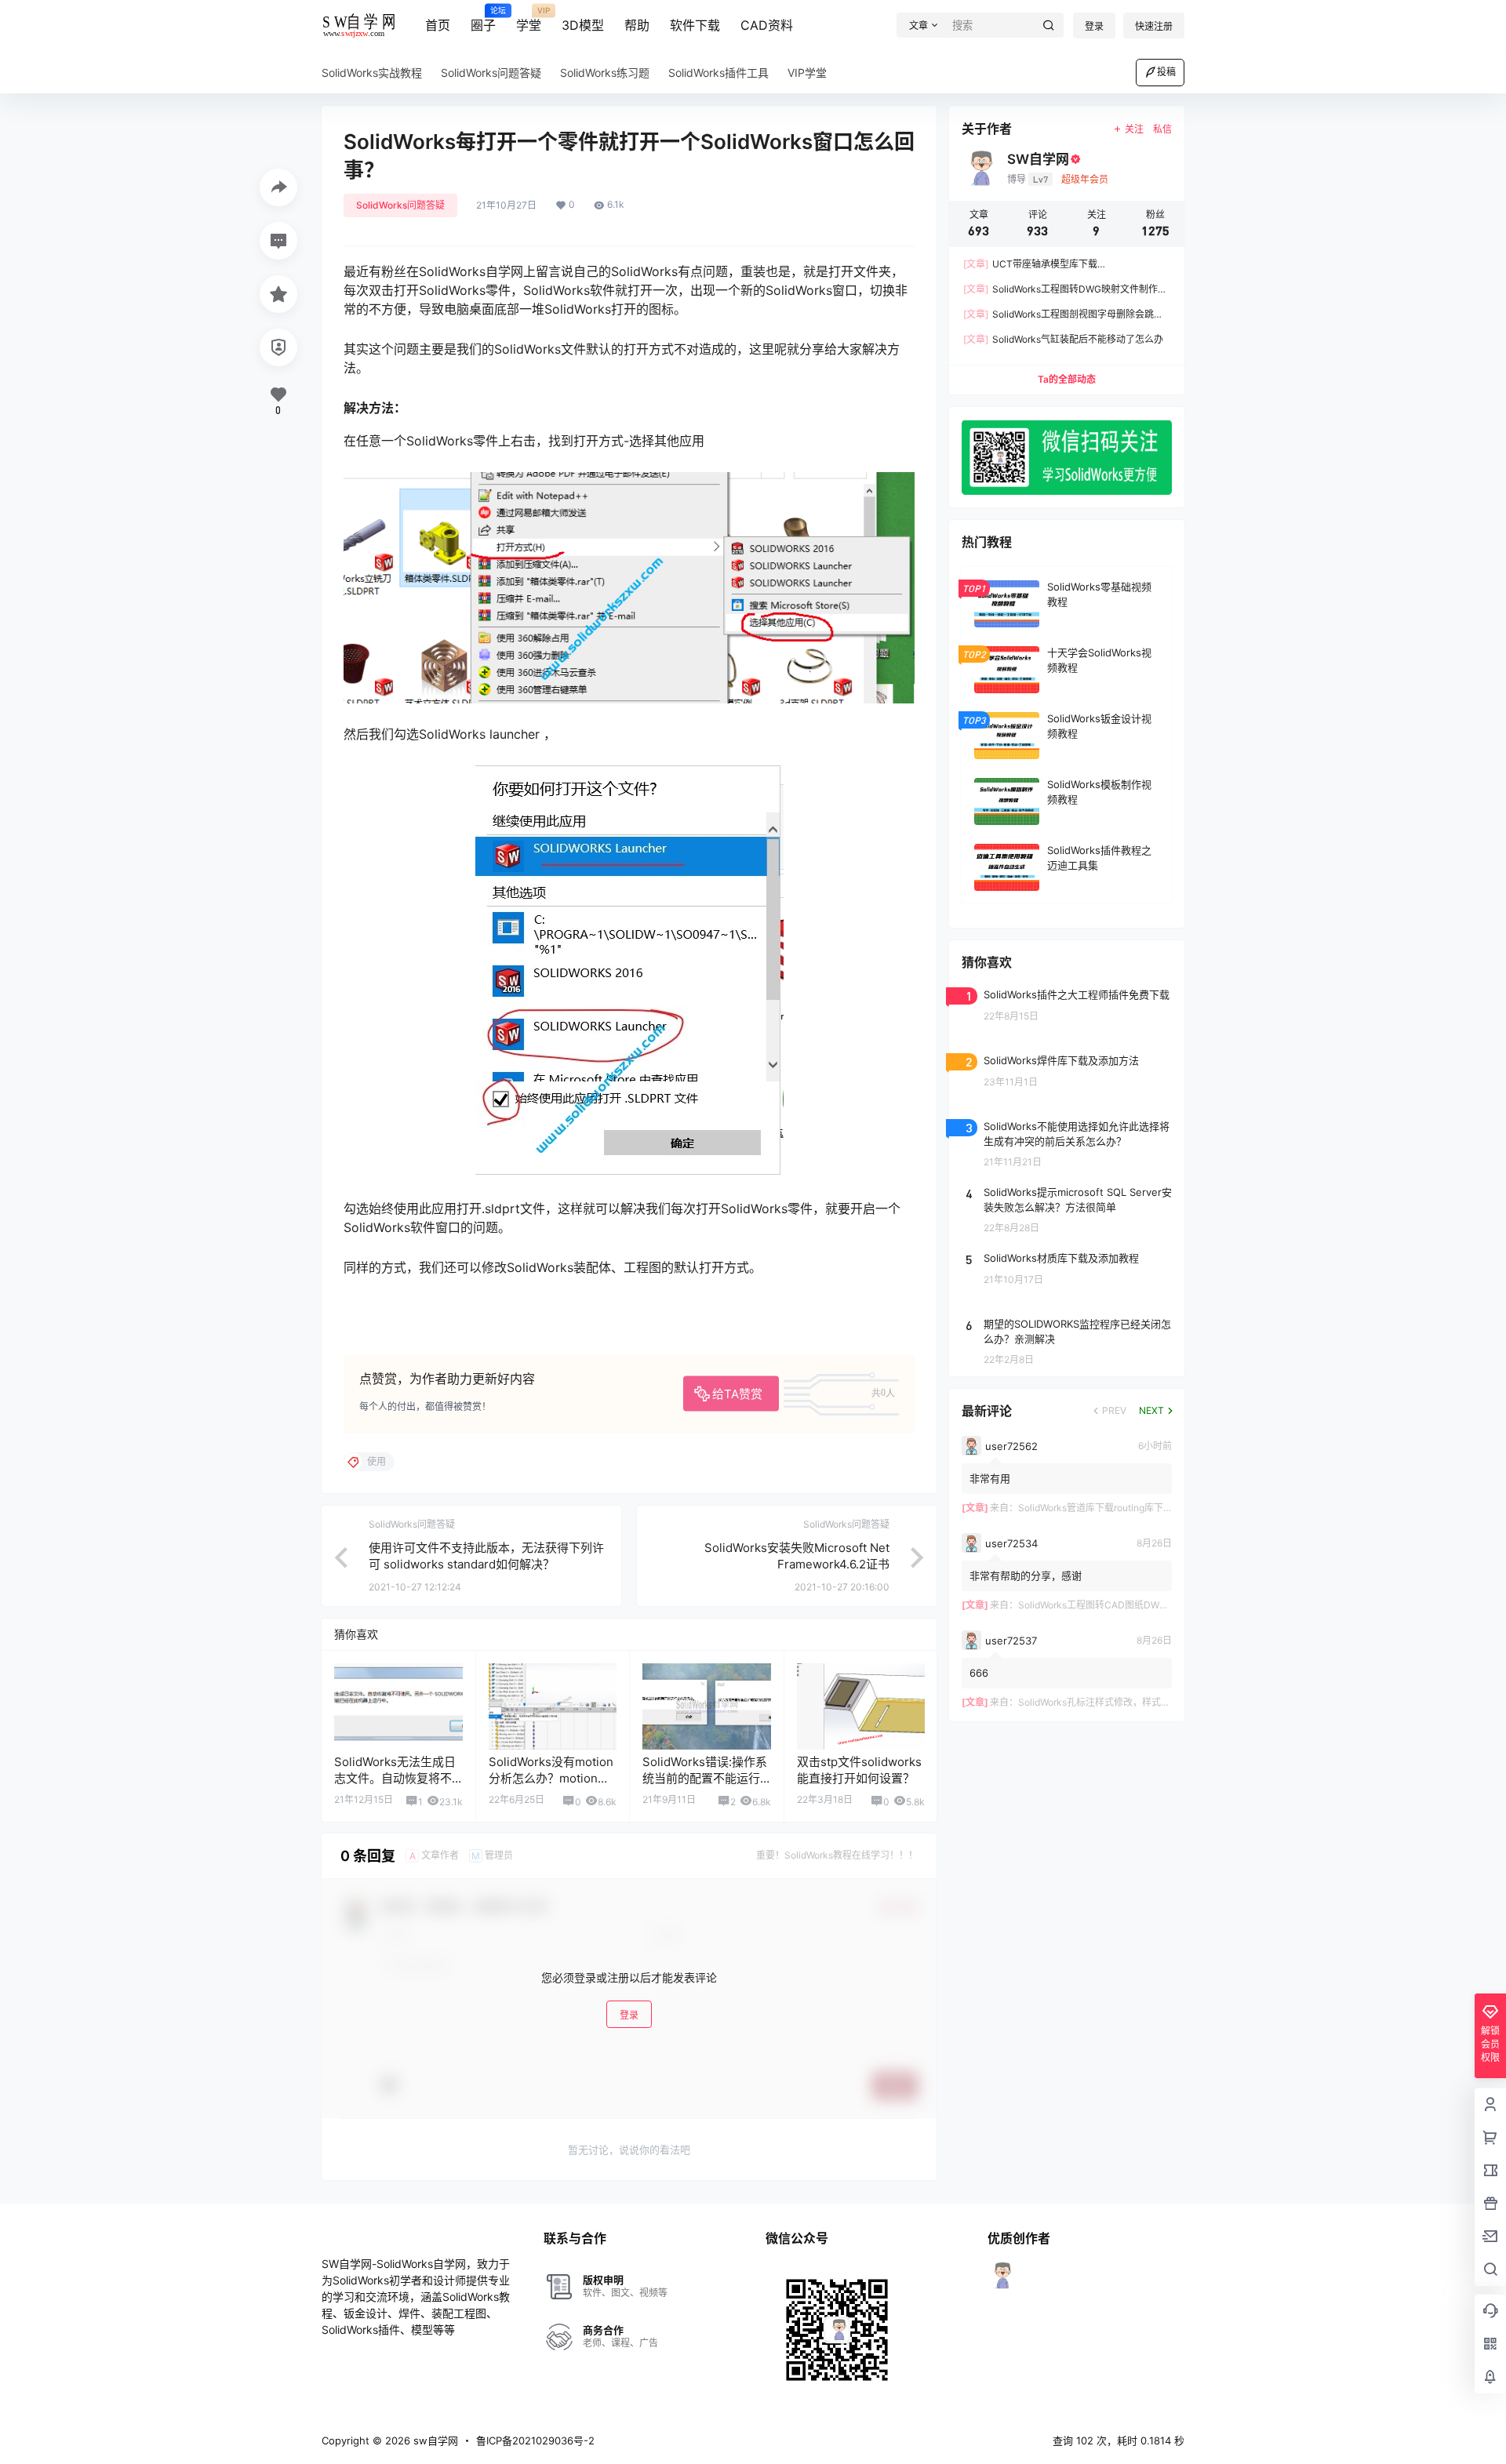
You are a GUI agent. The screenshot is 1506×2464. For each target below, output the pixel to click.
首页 (438, 25)
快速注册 (1154, 26)
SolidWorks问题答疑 (400, 205)
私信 (1162, 129)
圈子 (483, 20)
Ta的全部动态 (1067, 379)
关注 (1134, 129)
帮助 (637, 25)
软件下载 (695, 25)
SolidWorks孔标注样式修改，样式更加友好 (1108, 1702)
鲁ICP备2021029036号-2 (535, 2440)
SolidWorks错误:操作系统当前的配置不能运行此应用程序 (705, 1778)
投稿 (1166, 72)
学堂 (529, 20)
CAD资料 (767, 25)
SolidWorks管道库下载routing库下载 (1095, 1508)
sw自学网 (434, 2440)
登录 (1094, 26)
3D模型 (583, 25)
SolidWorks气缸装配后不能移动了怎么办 (1063, 339)
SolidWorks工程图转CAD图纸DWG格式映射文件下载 (1130, 1605)
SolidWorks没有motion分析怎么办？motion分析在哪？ (551, 1778)
